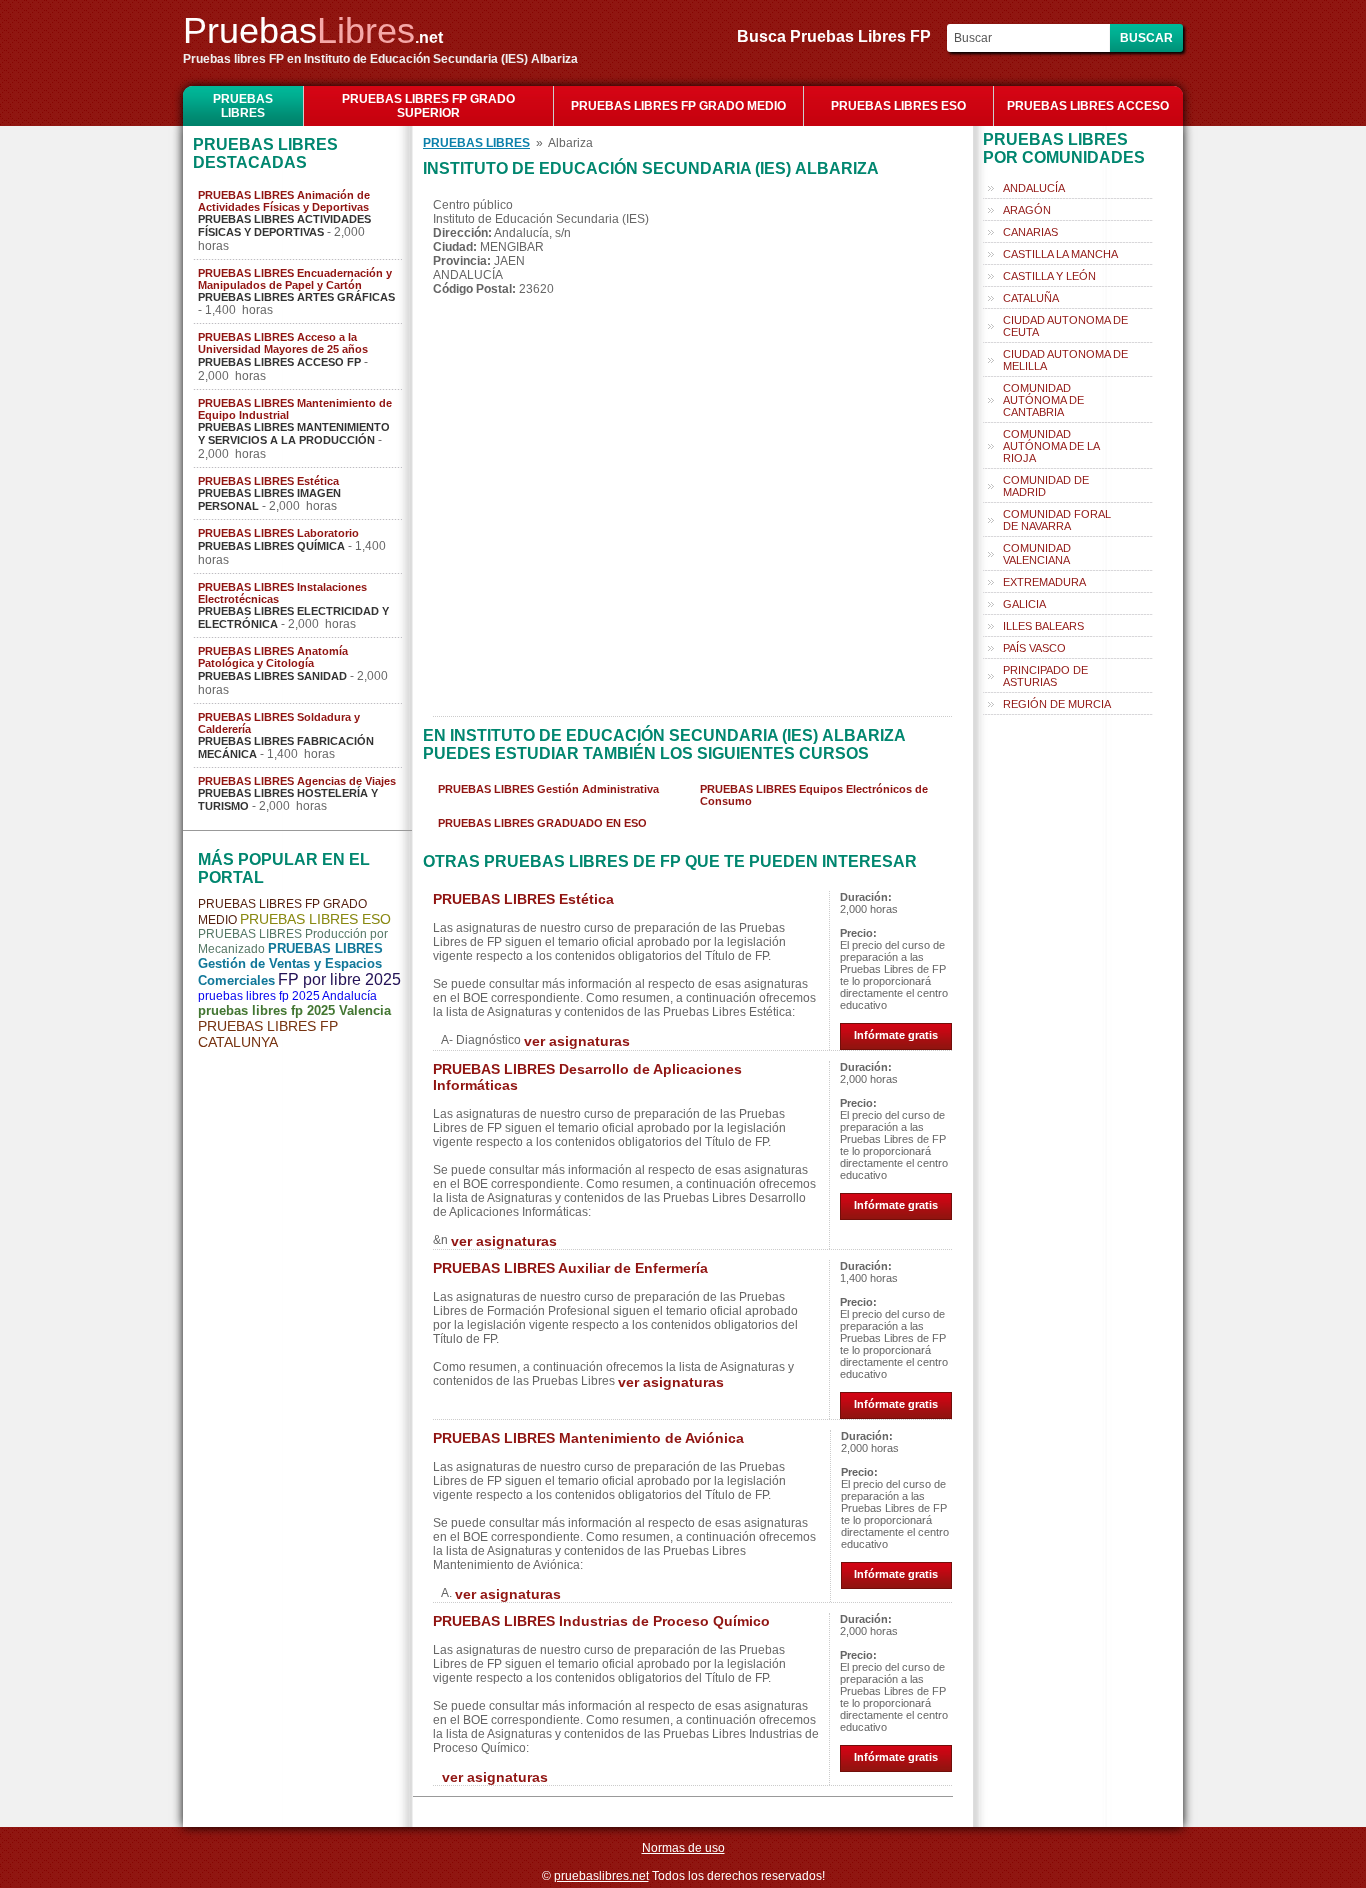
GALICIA (1024, 604)
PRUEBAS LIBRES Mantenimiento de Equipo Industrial (295, 409)
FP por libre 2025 (339, 979)
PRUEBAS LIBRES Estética (268, 481)
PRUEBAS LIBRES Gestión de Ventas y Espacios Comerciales (290, 964)
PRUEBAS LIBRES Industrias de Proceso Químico (601, 1621)
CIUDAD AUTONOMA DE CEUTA (1065, 326)
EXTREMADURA (1044, 582)
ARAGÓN (1027, 210)
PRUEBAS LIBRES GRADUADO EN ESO (542, 823)
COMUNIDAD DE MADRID (1046, 486)
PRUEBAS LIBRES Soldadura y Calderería (279, 723)
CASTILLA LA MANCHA (1060, 254)
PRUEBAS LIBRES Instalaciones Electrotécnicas (282, 593)
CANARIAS (1030, 232)
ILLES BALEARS (1043, 626)
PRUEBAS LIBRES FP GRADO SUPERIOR (428, 106)
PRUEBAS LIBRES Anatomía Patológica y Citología (273, 657)
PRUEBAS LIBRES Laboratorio (278, 533)
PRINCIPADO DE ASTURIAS (1045, 676)
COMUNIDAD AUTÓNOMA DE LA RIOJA (1051, 446)
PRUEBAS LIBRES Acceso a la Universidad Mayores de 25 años (283, 343)
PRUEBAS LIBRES (243, 106)
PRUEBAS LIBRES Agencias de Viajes (297, 781)
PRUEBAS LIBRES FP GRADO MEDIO (678, 106)
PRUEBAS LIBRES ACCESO (1088, 106)
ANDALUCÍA (1034, 188)
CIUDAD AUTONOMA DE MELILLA (1065, 360)
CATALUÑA (1031, 298)
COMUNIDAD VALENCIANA (1037, 554)
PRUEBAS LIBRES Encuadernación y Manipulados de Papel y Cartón (295, 279)
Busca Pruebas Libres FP (840, 36)
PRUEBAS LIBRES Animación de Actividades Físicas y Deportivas (284, 201)
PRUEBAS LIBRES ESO (898, 106)
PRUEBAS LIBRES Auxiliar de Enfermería (570, 1268)
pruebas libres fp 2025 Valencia (294, 1010)
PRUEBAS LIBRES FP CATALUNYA (268, 1034)
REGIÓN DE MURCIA (1057, 704)
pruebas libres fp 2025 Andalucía (287, 996)
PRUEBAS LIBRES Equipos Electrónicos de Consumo (814, 795)
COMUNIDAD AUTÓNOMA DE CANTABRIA (1043, 400)
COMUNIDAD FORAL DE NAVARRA (1057, 520)
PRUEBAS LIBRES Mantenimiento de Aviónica (588, 1438)
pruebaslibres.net (601, 1876)
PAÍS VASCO (1034, 648)
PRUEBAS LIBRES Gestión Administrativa (548, 789)
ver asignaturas (577, 1041)
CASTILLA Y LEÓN (1049, 276)
